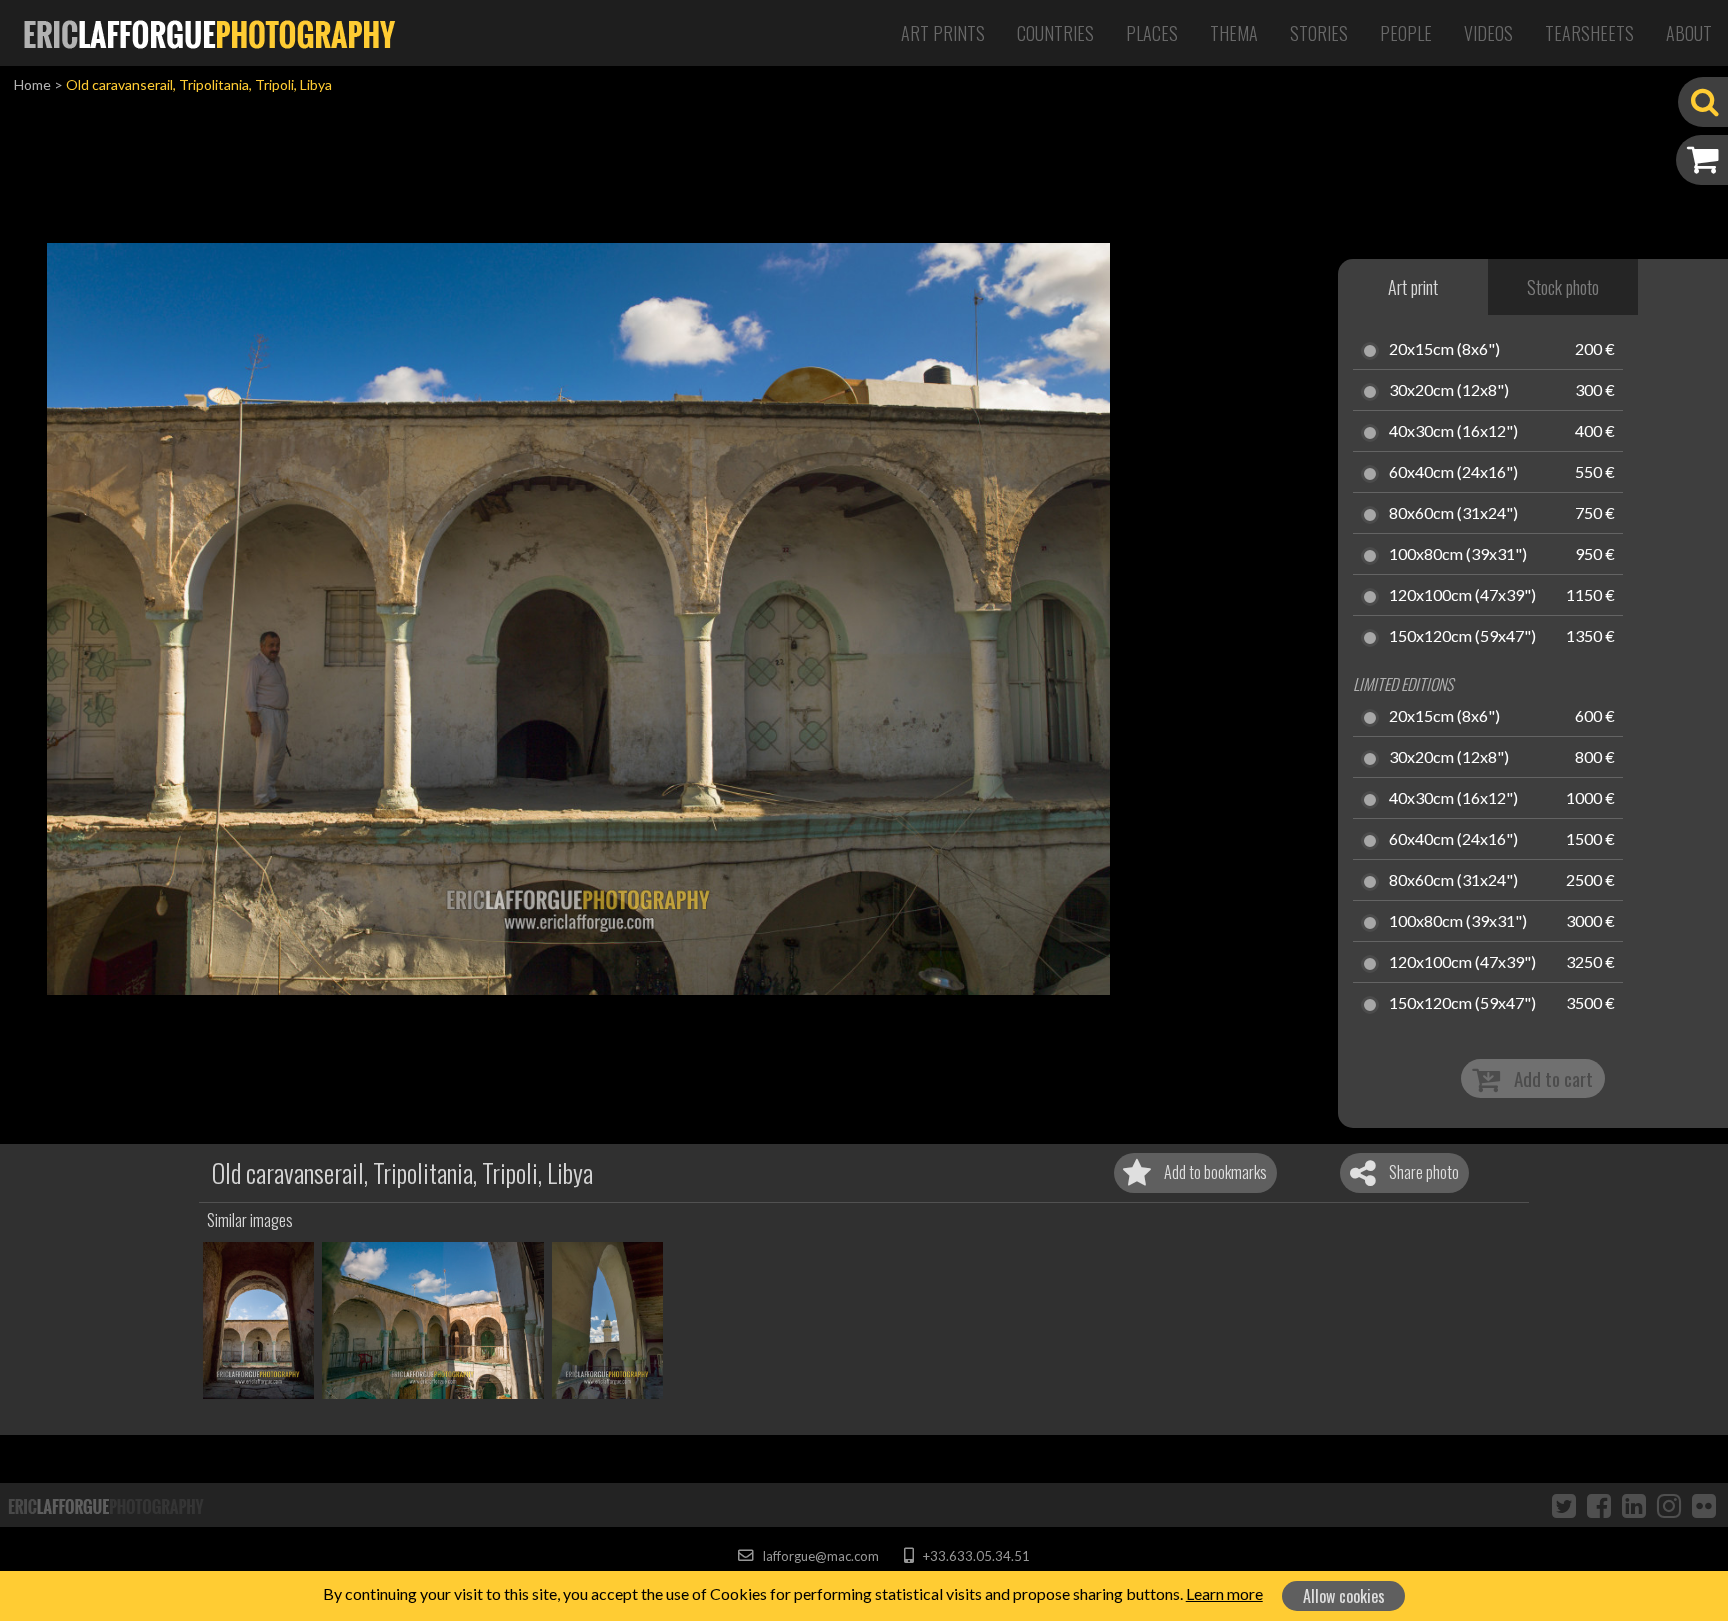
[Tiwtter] (1564, 1505)
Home (32, 84)
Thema (1234, 33)
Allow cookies (1344, 1596)
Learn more (1224, 1593)
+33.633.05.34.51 (974, 1556)
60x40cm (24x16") (1453, 473)
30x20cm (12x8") (1449, 391)
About (1689, 33)
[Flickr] (1704, 1505)
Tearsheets (1589, 33)
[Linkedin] (1634, 1505)
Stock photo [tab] (1563, 287)
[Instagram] (1669, 1505)
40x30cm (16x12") (1453, 432)
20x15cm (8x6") (1444, 350)
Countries (1055, 33)
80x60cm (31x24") (1453, 514)
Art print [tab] (1413, 287)
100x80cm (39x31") (1458, 555)
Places (1152, 33)
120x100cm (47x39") (1462, 596)
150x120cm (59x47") (1462, 637)
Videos (1488, 33)
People (1406, 33)
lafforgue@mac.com (819, 1556)
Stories (1319, 33)
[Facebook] (1599, 1505)
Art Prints (943, 33)
